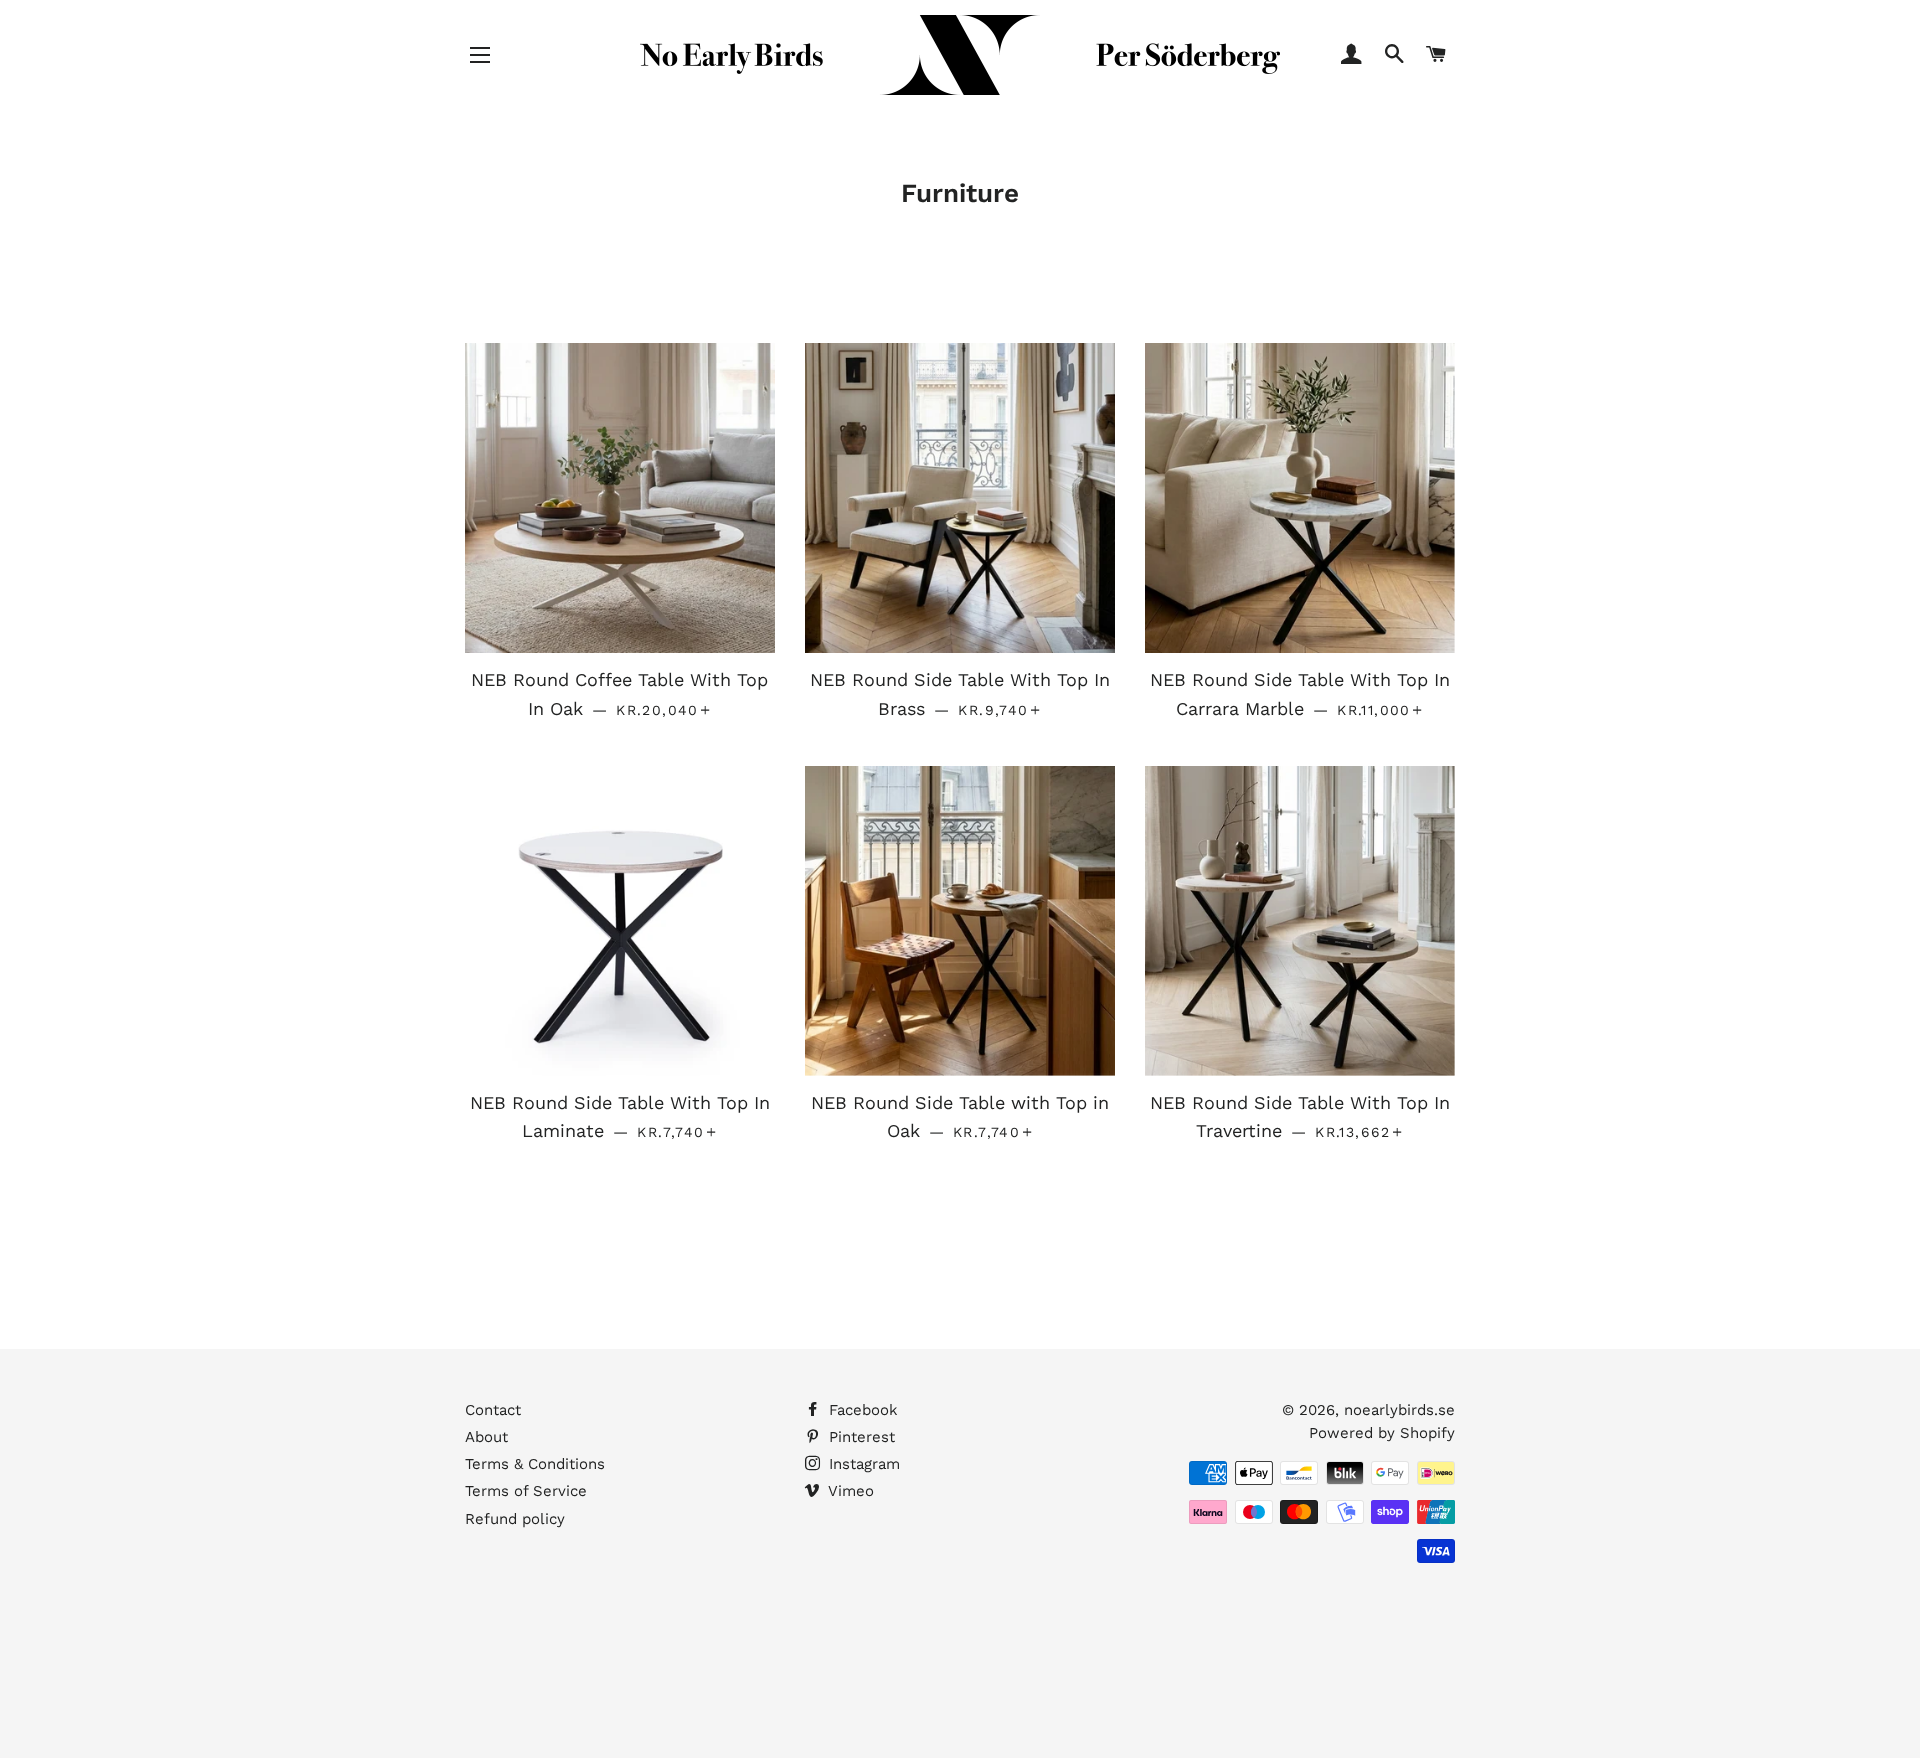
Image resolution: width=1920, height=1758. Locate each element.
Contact (493, 1410)
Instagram (862, 1464)
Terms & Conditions (535, 1464)
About (486, 1437)
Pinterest (859, 1437)
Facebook (861, 1410)
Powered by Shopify (1382, 1433)
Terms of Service (526, 1491)
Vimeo (849, 1491)
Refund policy (515, 1519)
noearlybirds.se (1399, 1410)
